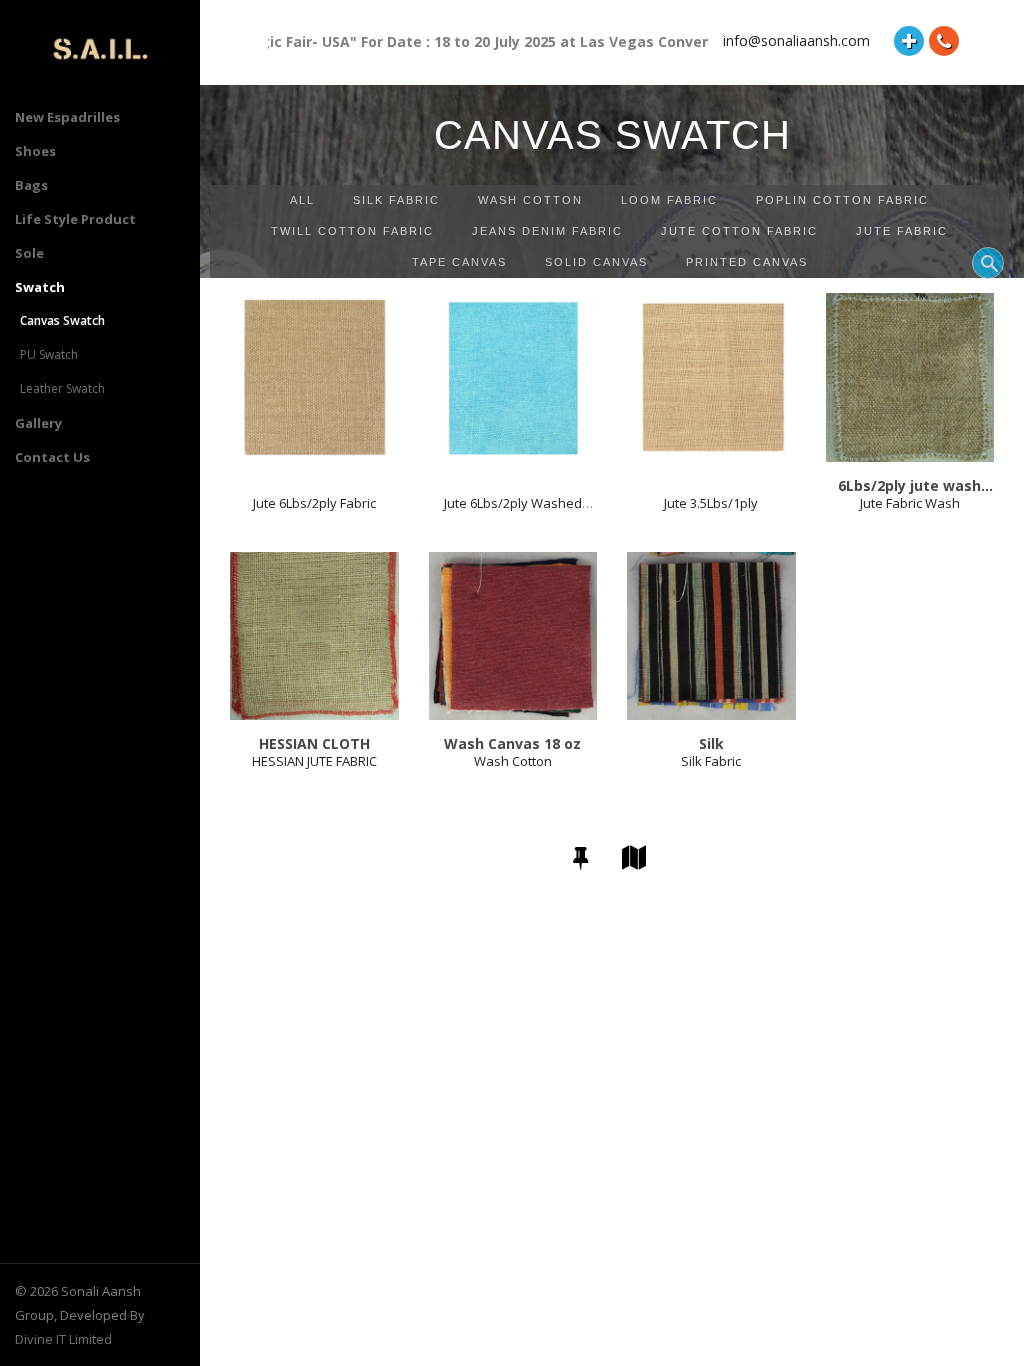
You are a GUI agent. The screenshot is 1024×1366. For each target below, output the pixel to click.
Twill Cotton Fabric (352, 231)
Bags (31, 185)
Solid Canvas (596, 262)
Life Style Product (75, 219)
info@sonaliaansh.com (796, 40)
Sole (29, 253)
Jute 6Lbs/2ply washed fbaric (513, 511)
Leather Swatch (62, 388)
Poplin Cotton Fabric (842, 200)
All (302, 200)
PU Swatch (49, 354)
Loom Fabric (669, 200)
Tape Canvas (459, 262)
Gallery (38, 423)
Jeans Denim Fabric (547, 231)
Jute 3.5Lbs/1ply (711, 503)
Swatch (40, 287)
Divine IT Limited (63, 1339)
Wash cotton (530, 200)
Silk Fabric (396, 200)
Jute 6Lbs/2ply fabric (314, 503)
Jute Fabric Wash (910, 503)
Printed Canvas (747, 262)
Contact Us (52, 457)
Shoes (35, 151)
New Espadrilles (67, 117)
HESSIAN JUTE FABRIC (314, 761)
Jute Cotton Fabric (739, 231)
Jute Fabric (902, 231)
